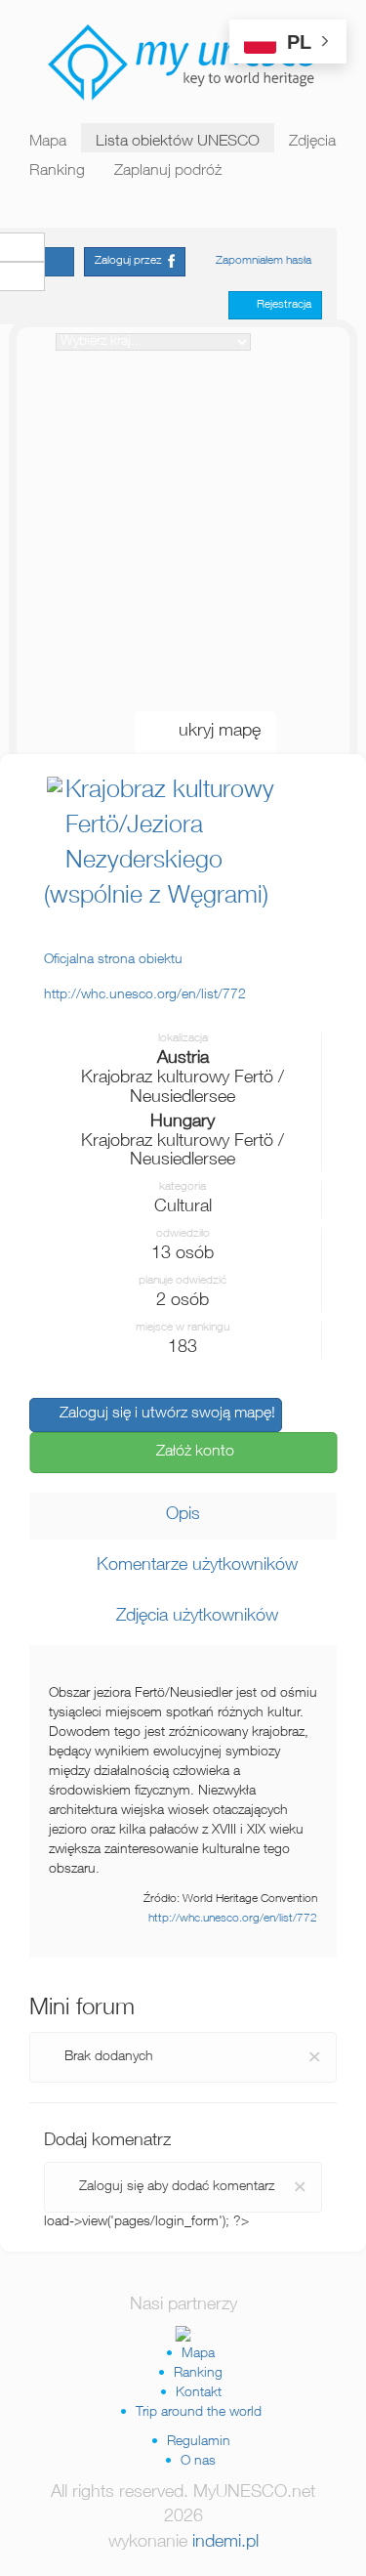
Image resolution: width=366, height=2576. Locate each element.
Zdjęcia (312, 143)
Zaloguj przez (131, 261)
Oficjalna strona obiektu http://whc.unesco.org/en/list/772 (145, 978)
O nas (198, 2462)
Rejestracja (280, 305)
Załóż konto (189, 1453)
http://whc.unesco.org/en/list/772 (233, 1919)
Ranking (57, 172)
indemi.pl (225, 2543)
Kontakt (199, 2393)
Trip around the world (199, 2413)
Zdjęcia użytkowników (190, 1617)
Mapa (48, 143)
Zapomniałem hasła (264, 261)
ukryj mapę (212, 732)
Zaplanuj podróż (168, 172)
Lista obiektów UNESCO (178, 143)
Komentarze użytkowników (190, 1566)
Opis (183, 1515)
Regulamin (199, 2442)
